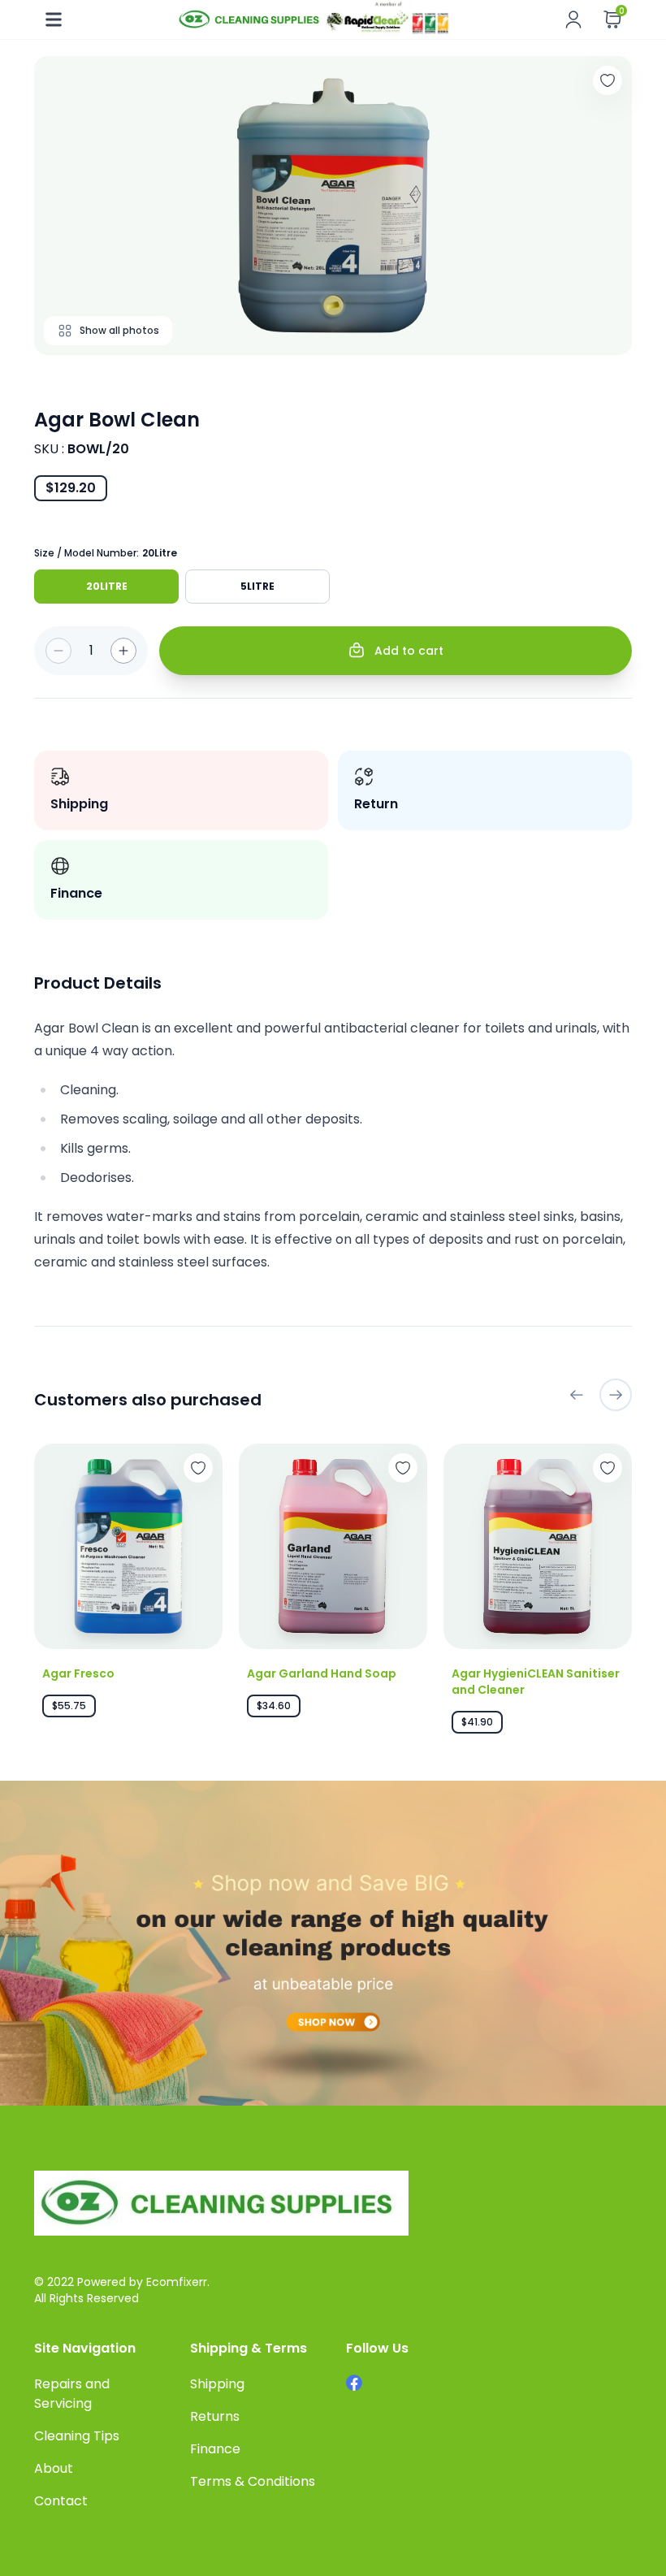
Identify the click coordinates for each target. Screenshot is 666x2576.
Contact (61, 2501)
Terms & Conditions (253, 2481)
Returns (215, 2416)
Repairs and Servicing (72, 2394)
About (54, 2468)
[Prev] (577, 1395)
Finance (215, 2449)
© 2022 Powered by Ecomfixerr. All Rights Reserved (122, 2290)
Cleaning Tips (77, 2436)
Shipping (217, 2384)
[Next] (616, 1395)
